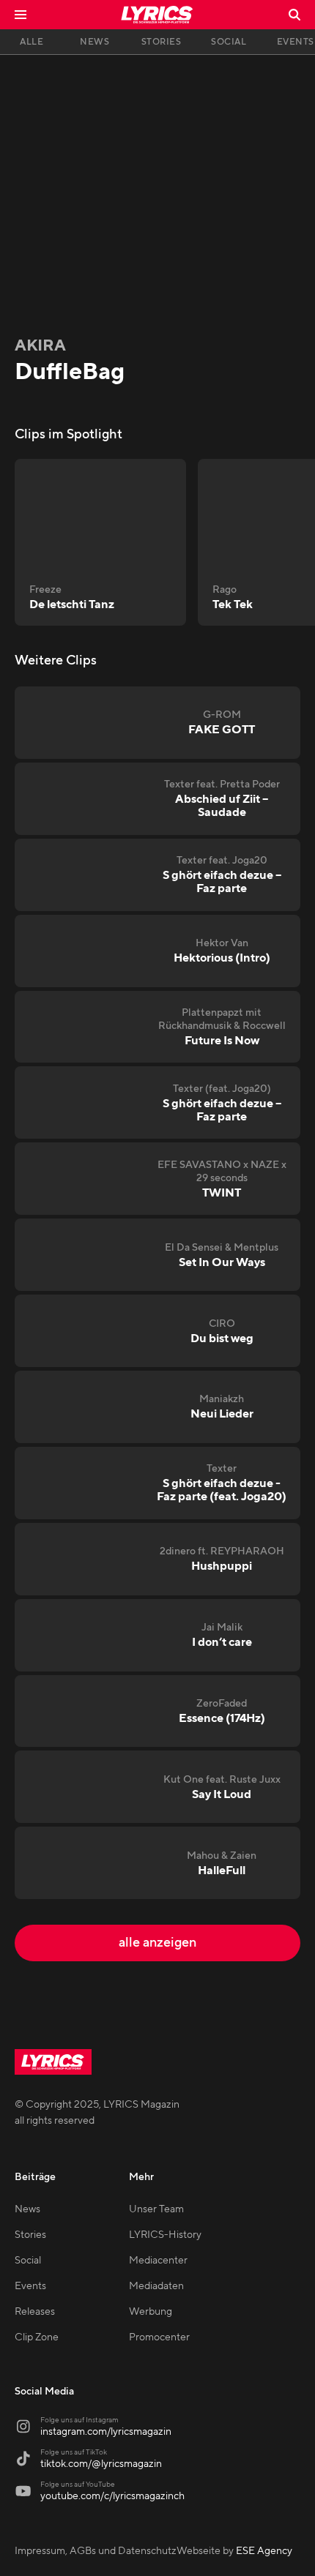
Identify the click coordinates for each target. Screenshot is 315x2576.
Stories (30, 2235)
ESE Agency (264, 2551)
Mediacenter (158, 2261)
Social (28, 2261)
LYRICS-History (165, 2235)
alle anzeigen (157, 1943)
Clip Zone (37, 2337)
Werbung (151, 2312)
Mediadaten (156, 2286)
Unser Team (156, 2209)
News (27, 2209)
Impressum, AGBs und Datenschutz (96, 2551)
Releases (35, 2312)
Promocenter (159, 2337)
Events (30, 2286)
